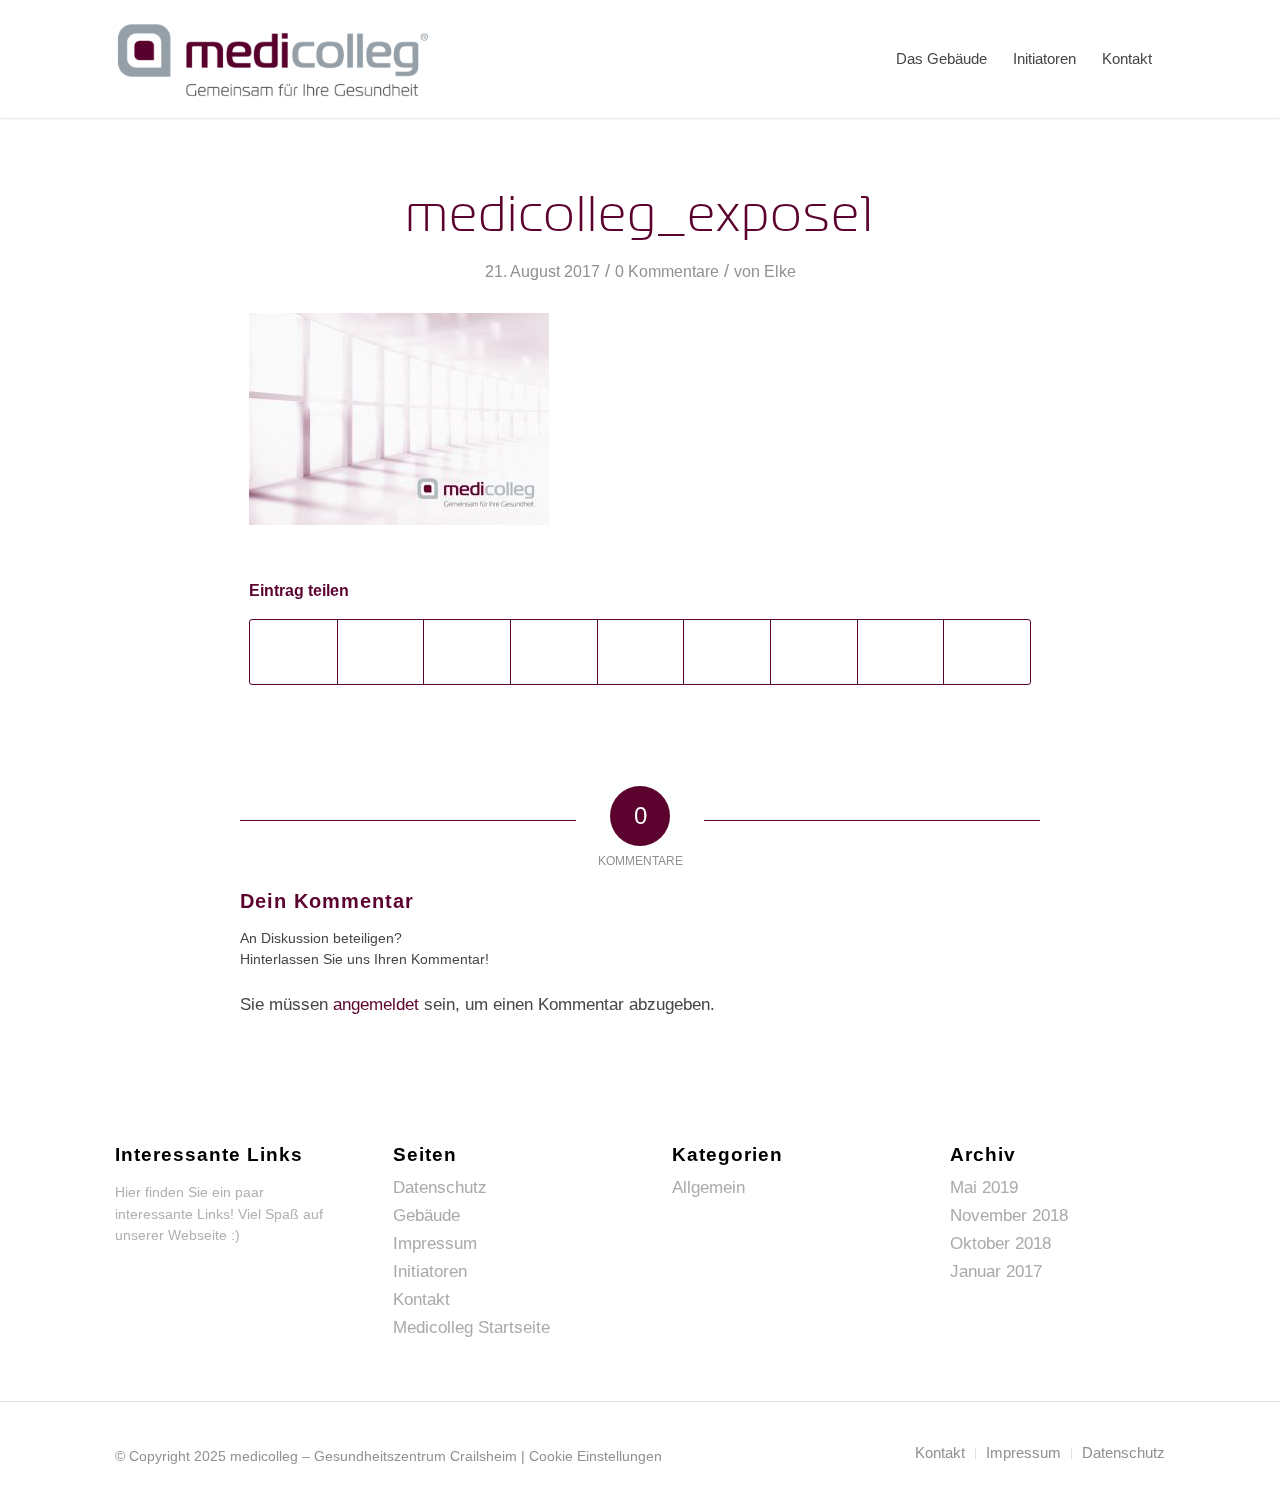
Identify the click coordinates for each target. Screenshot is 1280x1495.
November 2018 (1009, 1215)
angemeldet (376, 1004)
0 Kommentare (667, 271)
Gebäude (426, 1215)
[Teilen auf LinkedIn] (641, 651)
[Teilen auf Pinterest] (554, 651)
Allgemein (708, 1187)
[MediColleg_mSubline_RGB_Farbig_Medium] (273, 59)
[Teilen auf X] (381, 651)
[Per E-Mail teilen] (987, 651)
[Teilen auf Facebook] (293, 651)
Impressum (435, 1243)
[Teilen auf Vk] (814, 651)
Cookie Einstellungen (595, 1456)
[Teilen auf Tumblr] (727, 651)
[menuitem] (941, 59)
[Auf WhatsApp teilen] (467, 651)
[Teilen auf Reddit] (901, 651)
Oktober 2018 (1000, 1243)
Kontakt (421, 1299)
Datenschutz (440, 1187)
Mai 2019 (984, 1187)
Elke (780, 271)
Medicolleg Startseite (471, 1327)
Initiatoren (430, 1271)
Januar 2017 (996, 1271)
